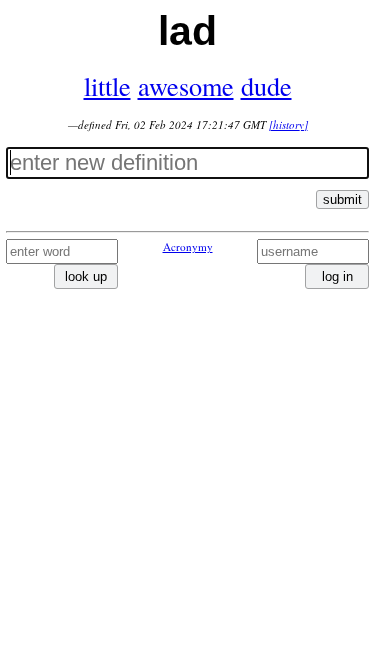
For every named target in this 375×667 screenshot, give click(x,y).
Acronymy (188, 246)
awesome (186, 85)
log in (337, 276)
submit (342, 199)
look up (86, 276)
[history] (288, 124)
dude (266, 85)
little (107, 85)
